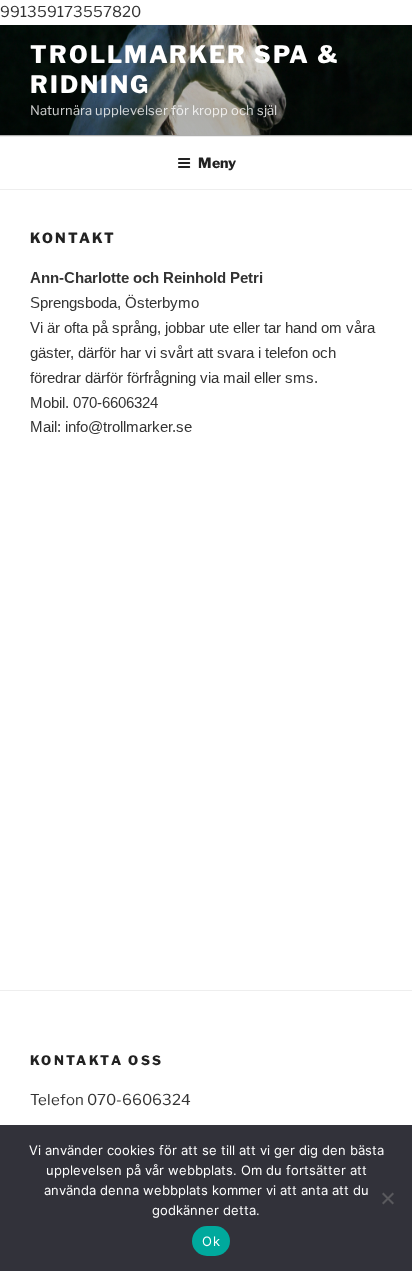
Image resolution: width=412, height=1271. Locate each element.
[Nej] (387, 1198)
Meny (217, 162)
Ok (211, 1241)
